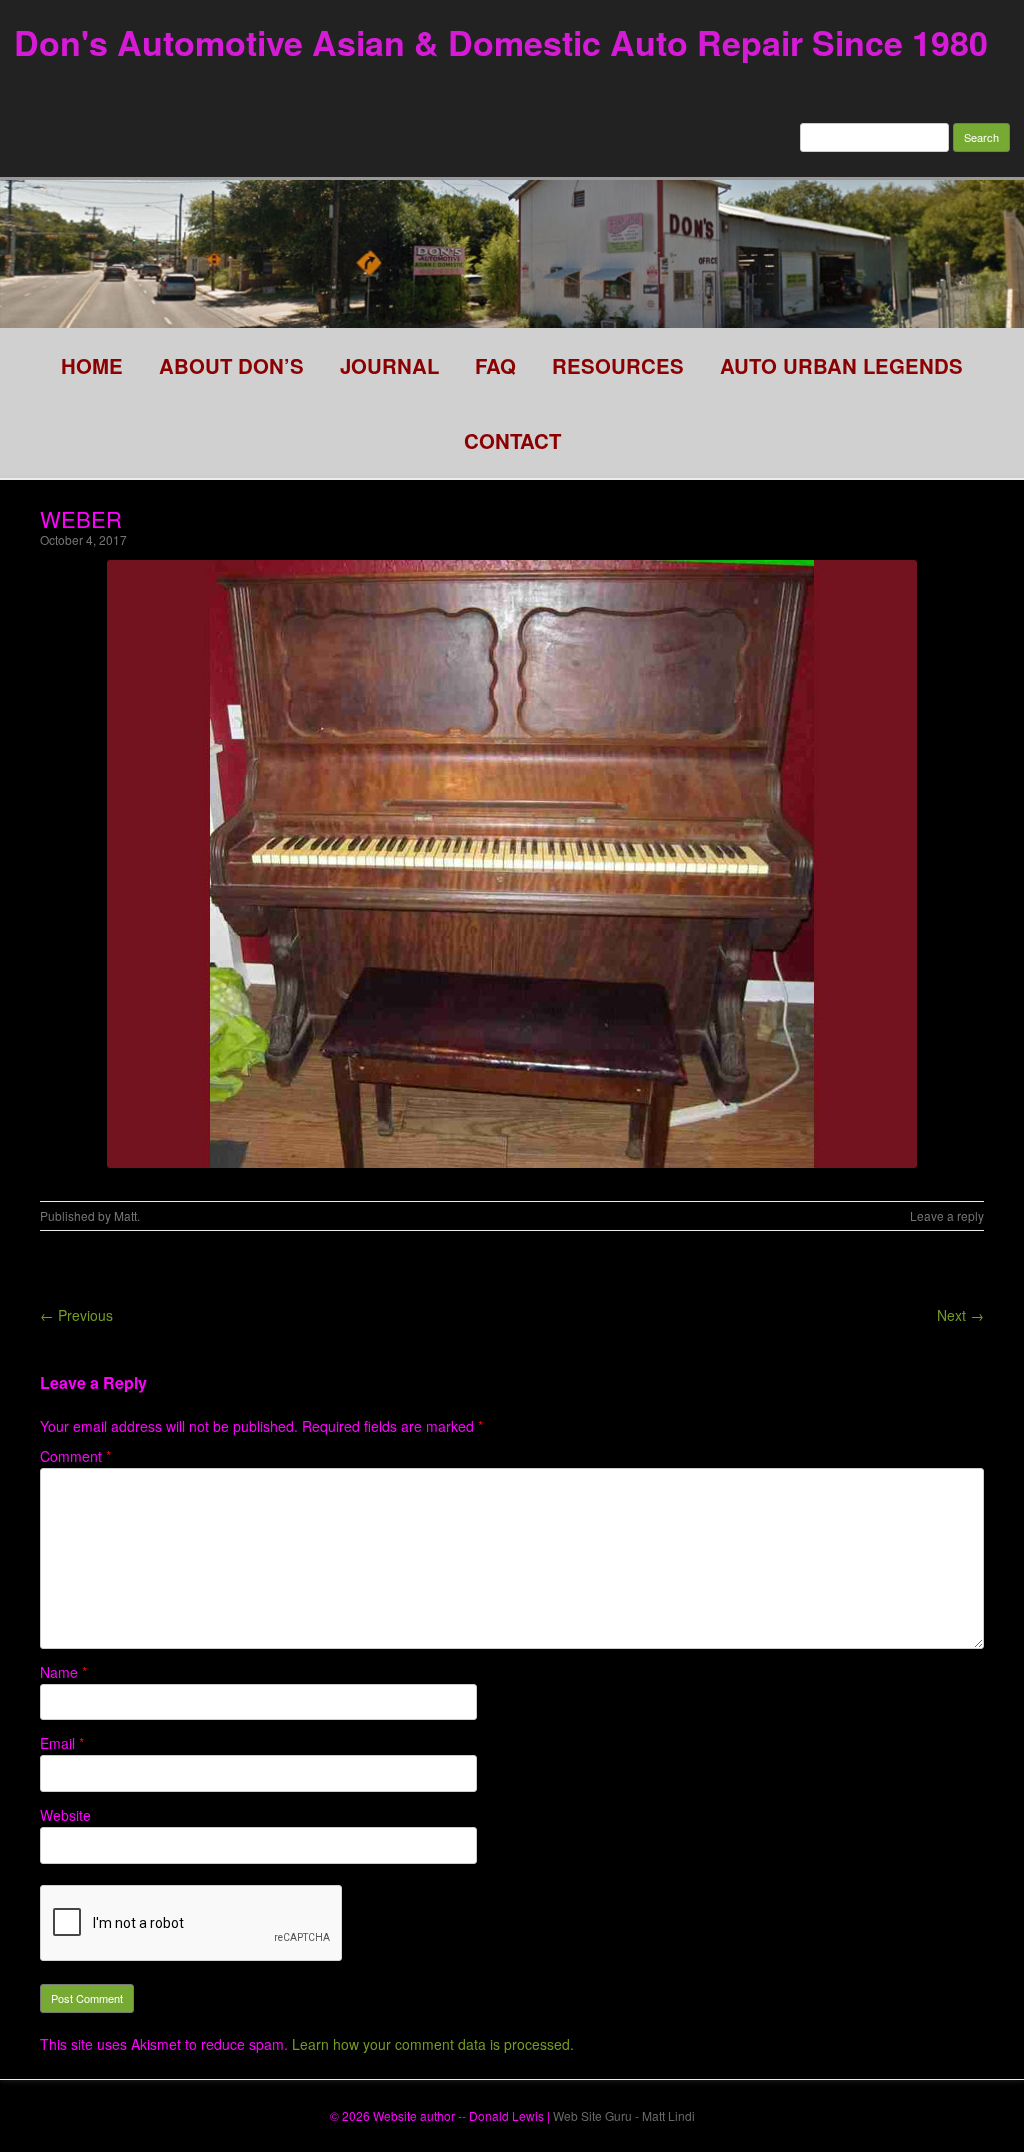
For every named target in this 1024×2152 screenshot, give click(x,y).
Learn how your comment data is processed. (433, 2044)
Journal (389, 365)
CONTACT (512, 440)
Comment (75, 1456)
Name (63, 1672)
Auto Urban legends (841, 365)
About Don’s (231, 365)
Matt (125, 1215)
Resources (618, 365)
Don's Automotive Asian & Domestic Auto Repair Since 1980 (501, 42)
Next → (960, 1315)
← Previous (76, 1315)
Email (62, 1743)
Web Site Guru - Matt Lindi (624, 2115)
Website (65, 1815)
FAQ (495, 365)
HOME (92, 365)
